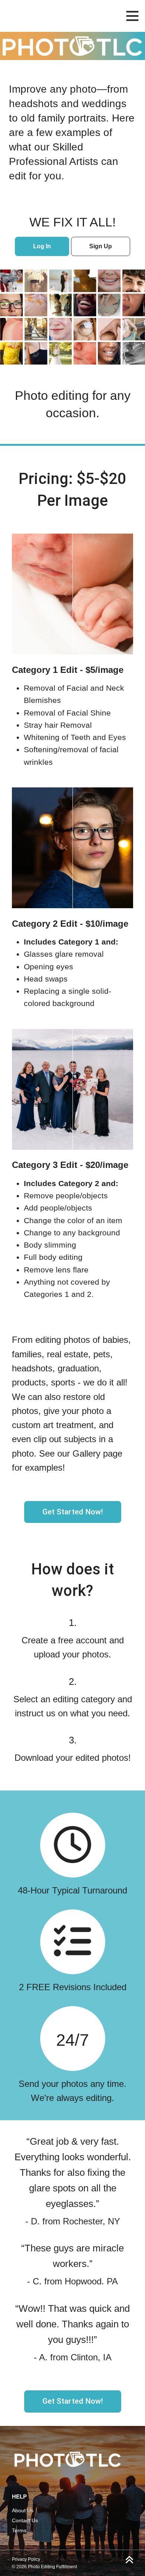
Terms (19, 2530)
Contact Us (25, 2520)
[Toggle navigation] (132, 16)
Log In (42, 246)
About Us (23, 2510)
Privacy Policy (26, 2559)
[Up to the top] (129, 2560)
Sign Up (101, 246)
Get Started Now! (73, 1512)
